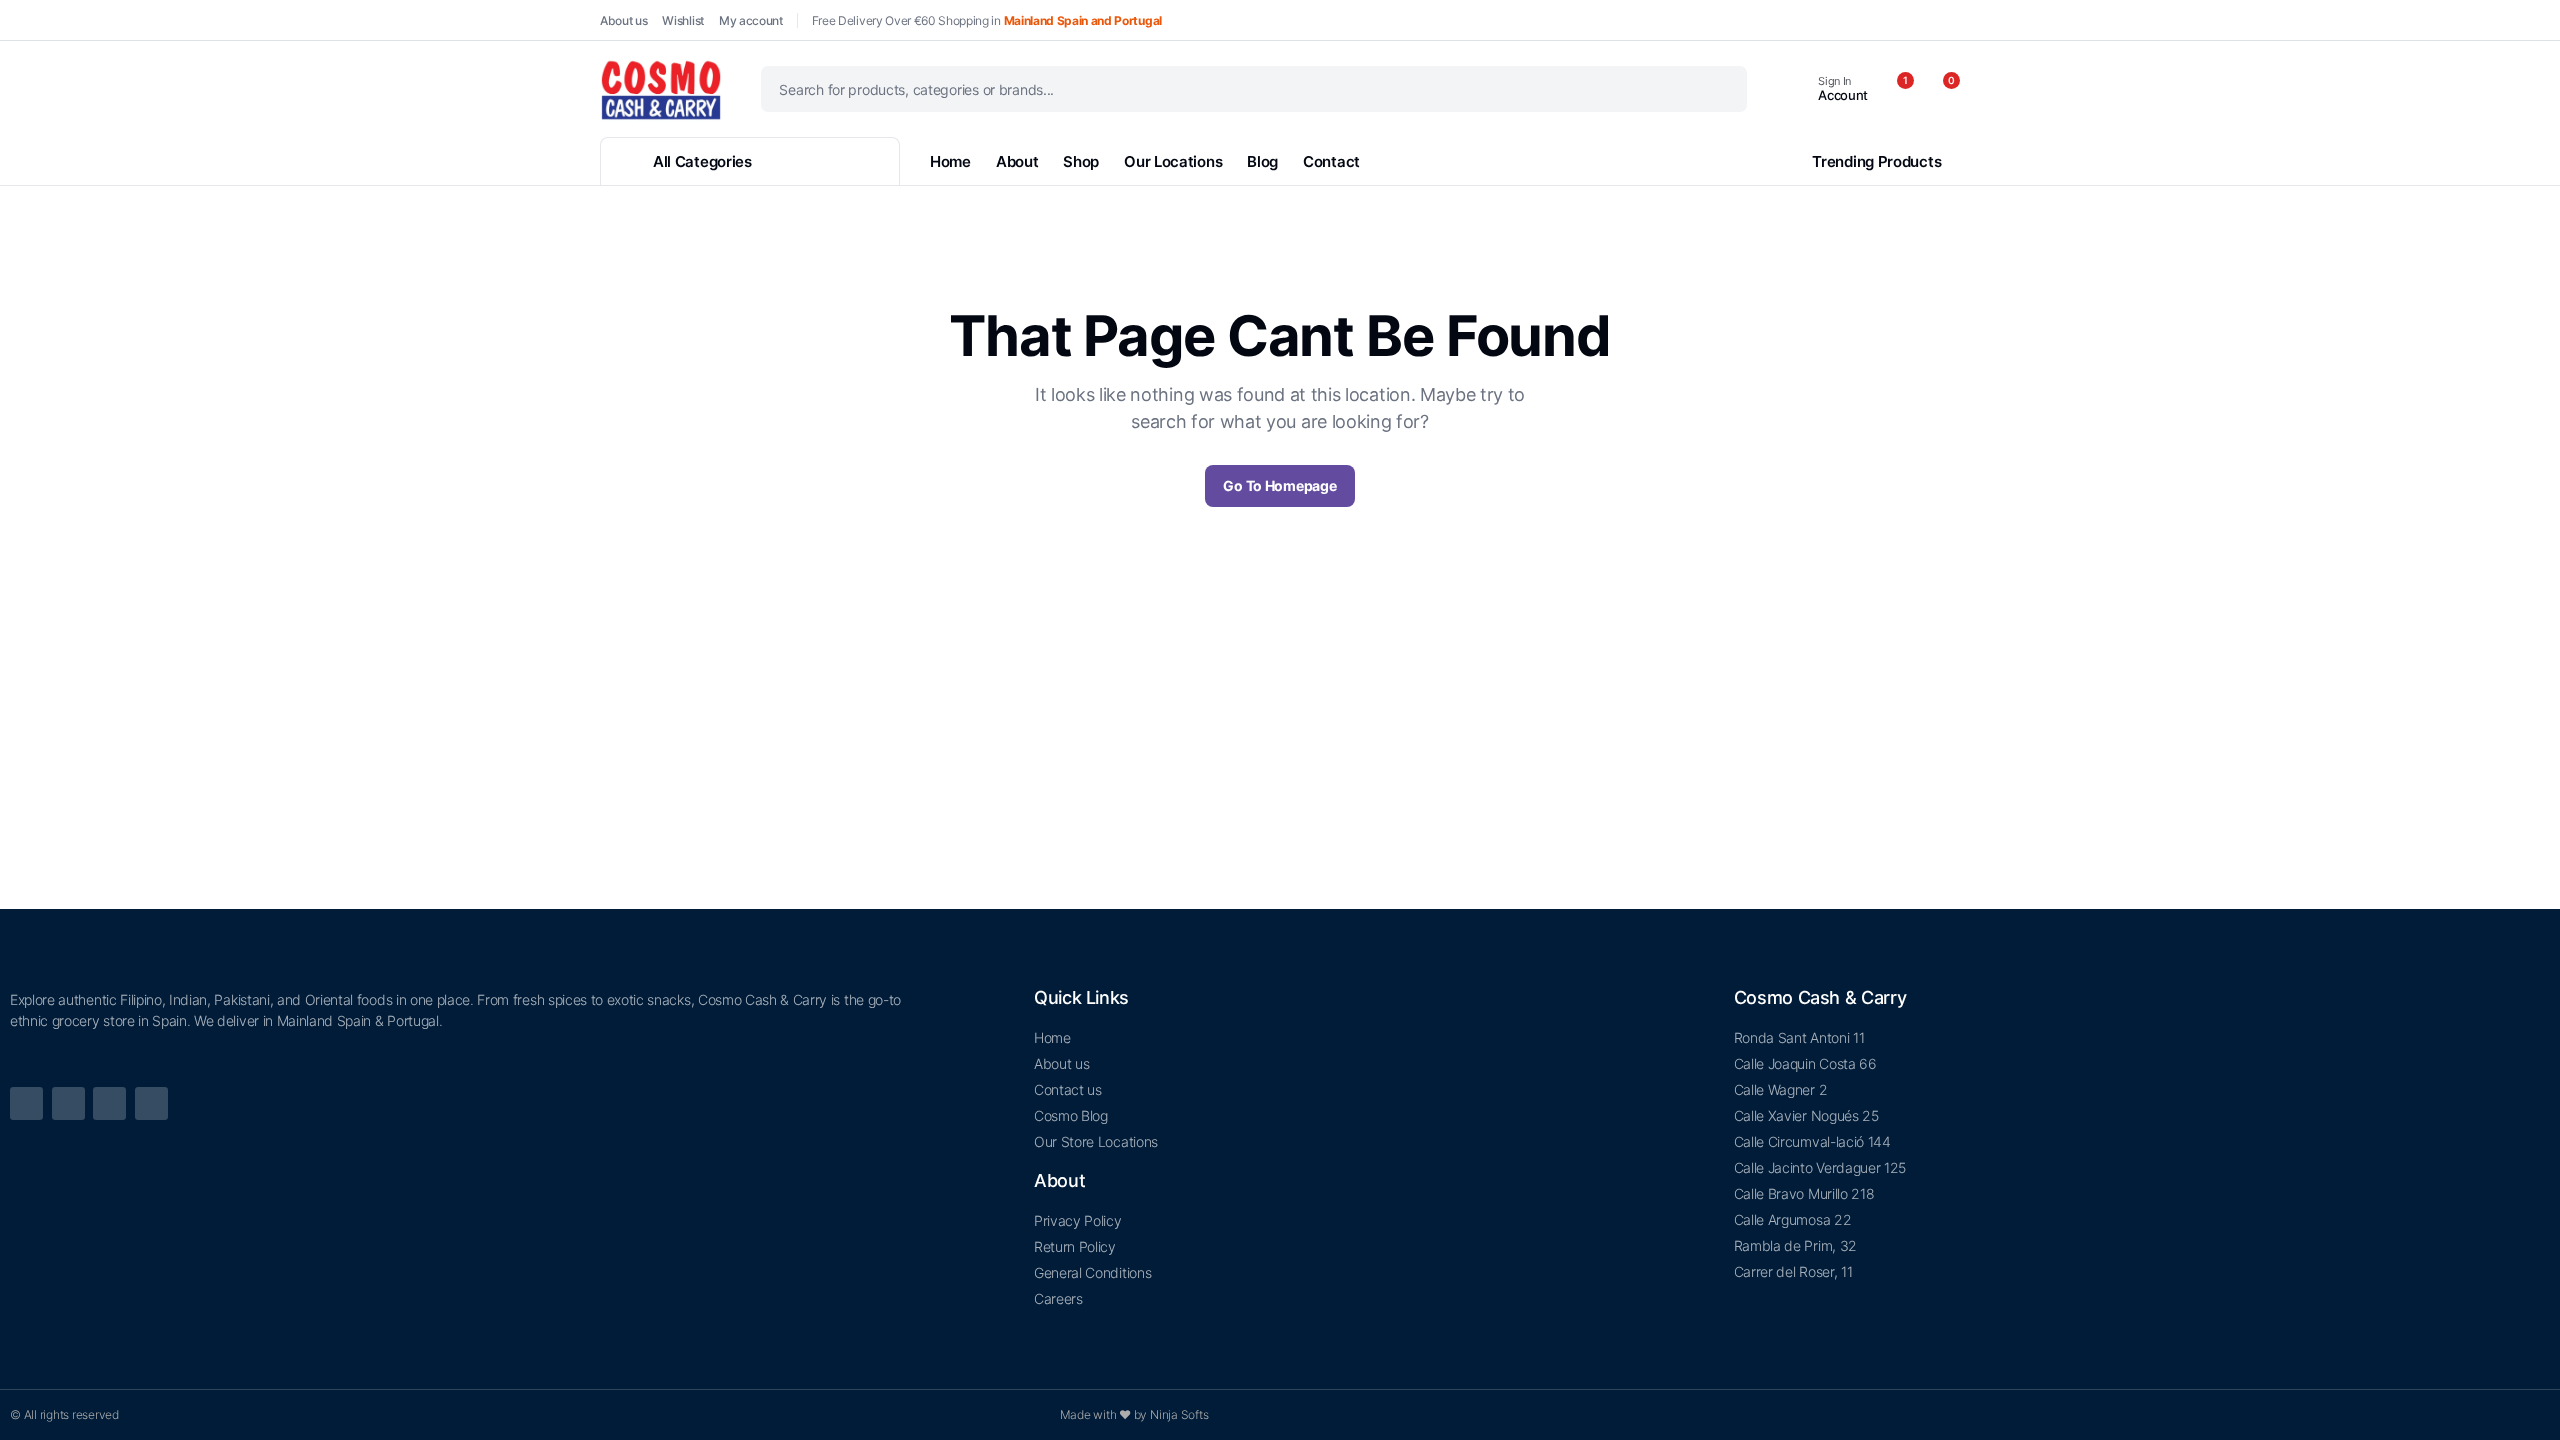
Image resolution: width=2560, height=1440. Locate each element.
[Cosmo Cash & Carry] (661, 89)
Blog (1262, 161)
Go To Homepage (1279, 485)
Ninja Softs (1179, 1414)
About (1017, 161)
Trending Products (1876, 161)
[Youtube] (68, 1103)
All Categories (702, 161)
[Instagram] (151, 1103)
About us (623, 20)
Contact (1331, 161)
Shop (1081, 161)
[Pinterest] (109, 1103)
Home (950, 161)
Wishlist (682, 20)
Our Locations (1173, 161)
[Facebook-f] (26, 1103)
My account (751, 20)
